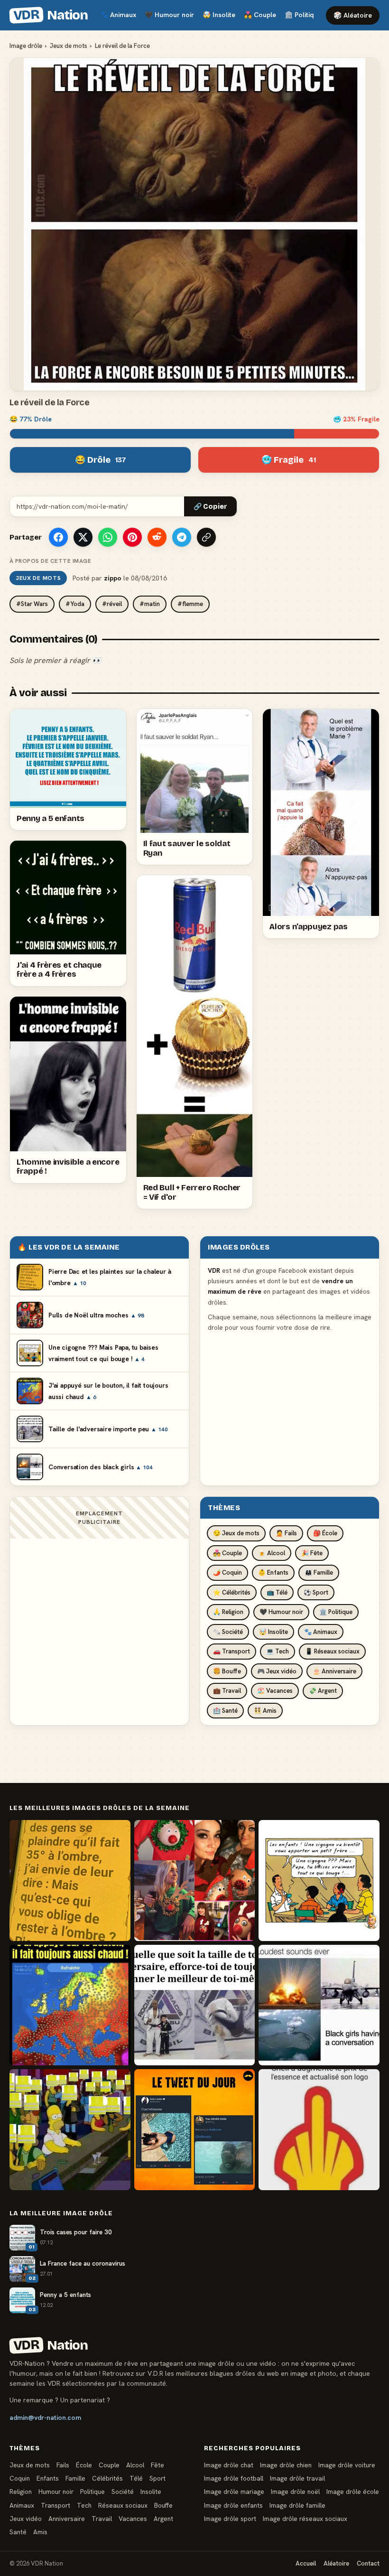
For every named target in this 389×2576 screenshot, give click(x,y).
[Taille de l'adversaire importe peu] (195, 2005)
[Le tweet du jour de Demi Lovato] (195, 2130)
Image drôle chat (229, 2465)
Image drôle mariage (234, 2492)
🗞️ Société (228, 1632)
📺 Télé (277, 1592)
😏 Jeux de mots (236, 1533)
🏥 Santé (225, 1711)
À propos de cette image (50, 561)
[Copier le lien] (206, 537)
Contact (368, 2563)
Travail (102, 2519)
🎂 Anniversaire (334, 1671)
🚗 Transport (232, 1651)
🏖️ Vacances (275, 1691)
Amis (40, 2532)
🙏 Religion (228, 1612)
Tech (84, 2505)
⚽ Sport (316, 1592)
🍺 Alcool (272, 1553)
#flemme (190, 604)
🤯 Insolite (273, 1632)
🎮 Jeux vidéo (277, 1671)
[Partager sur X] (83, 537)
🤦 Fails (286, 1533)
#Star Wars (32, 604)
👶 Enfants (273, 1573)
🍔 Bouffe (227, 1671)
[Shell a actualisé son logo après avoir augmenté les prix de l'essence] (319, 2130)
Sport (157, 2478)
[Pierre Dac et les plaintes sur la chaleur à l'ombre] (70, 1881)
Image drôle (26, 46)
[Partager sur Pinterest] (132, 537)
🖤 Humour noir (281, 1612)
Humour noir (169, 15)
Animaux (118, 15)
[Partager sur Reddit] (157, 537)
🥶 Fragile (289, 460)
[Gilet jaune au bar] (70, 2130)
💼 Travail (227, 1691)
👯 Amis (265, 1711)
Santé (18, 2532)
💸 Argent (323, 1691)
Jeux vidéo (26, 2519)
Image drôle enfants (233, 2505)
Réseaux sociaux (123, 2505)
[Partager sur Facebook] (58, 537)
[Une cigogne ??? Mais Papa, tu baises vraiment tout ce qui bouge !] (319, 1881)
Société (123, 2492)
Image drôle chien (286, 2465)
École (84, 2465)
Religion (21, 2492)
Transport (56, 2505)
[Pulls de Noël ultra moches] (195, 1881)
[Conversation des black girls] (319, 2005)
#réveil (112, 604)
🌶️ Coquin (227, 1573)
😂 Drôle (101, 460)
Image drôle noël (295, 2492)
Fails (63, 2465)
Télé (136, 2478)
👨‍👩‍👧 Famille (319, 1573)
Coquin (20, 2478)
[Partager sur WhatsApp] (108, 537)
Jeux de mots (69, 46)
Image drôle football (234, 2478)
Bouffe (163, 2505)
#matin (150, 604)
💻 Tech (278, 1651)
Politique (303, 15)
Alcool (135, 2465)
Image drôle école (353, 2492)
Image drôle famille (297, 2505)
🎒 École (325, 1533)
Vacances (133, 2519)
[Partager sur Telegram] (182, 537)
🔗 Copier (210, 507)
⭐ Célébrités (232, 1592)
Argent (163, 2519)
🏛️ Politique (336, 1612)
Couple (260, 15)
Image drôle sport (230, 2519)
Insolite (219, 15)
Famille (75, 2478)
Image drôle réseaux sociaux (305, 2519)
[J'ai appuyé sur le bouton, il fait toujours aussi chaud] (70, 2005)
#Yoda (75, 604)
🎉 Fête (312, 1553)
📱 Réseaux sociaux (332, 1651)
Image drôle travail (297, 2478)
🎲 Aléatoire (353, 15)
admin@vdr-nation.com (45, 2417)
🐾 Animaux (321, 1632)
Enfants (48, 2478)
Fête (157, 2465)
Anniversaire (67, 2519)
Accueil (306, 2563)
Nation (50, 15)
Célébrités (107, 2478)
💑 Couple (227, 1553)
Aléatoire (336, 2563)
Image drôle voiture (347, 2465)
